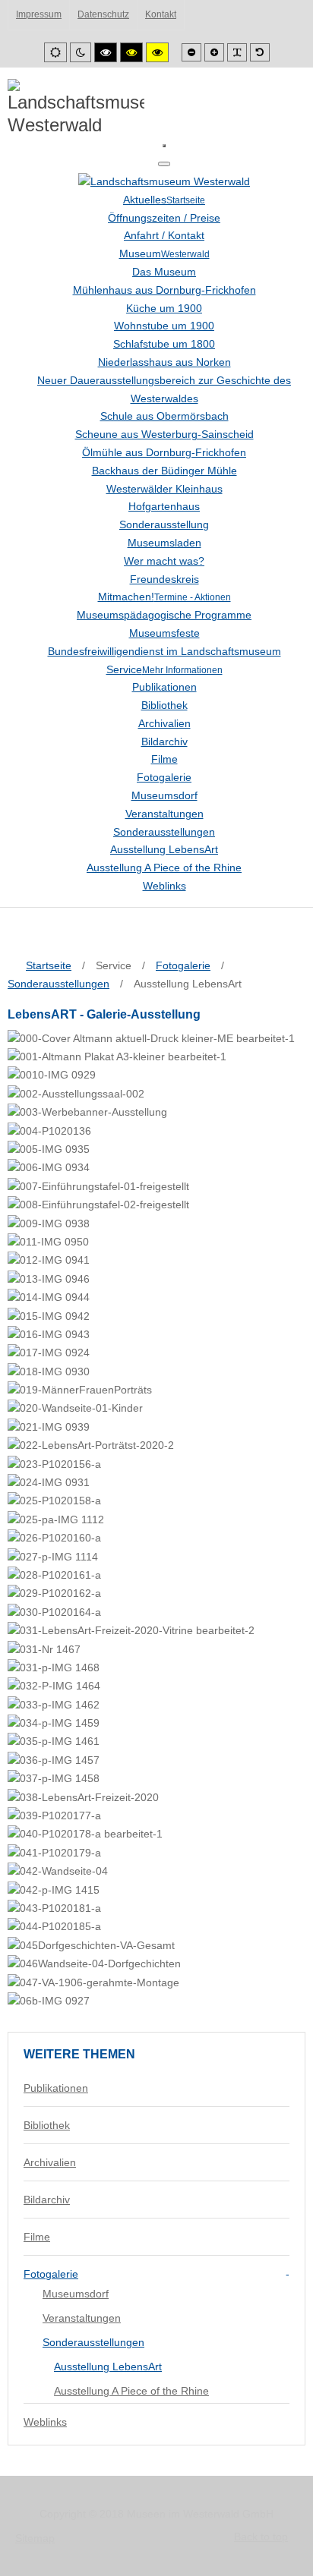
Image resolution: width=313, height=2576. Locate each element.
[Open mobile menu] (164, 146)
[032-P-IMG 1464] (54, 1686)
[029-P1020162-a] (54, 1594)
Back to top (261, 2537)
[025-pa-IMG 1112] (56, 1519)
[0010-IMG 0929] (52, 1075)
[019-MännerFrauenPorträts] (80, 1390)
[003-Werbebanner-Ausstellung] (87, 1113)
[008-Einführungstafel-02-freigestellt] (98, 1205)
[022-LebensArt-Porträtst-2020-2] (91, 1446)
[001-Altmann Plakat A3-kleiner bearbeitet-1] (117, 1057)
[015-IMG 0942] (49, 1316)
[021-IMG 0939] (49, 1427)
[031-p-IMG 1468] (54, 1668)
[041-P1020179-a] (54, 1853)
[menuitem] (164, 200)
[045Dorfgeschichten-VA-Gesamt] (91, 1945)
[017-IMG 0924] (49, 1353)
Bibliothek (47, 2125)
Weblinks (45, 2422)
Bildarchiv (47, 2200)
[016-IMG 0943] (49, 1335)
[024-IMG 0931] (49, 1483)
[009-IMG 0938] (49, 1223)
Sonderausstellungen (93, 2342)
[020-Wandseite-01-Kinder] (75, 1409)
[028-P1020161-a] (54, 1576)
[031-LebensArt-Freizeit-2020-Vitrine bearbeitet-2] (131, 1631)
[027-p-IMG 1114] (53, 1557)
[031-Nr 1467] (44, 1649)
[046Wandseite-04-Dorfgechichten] (94, 1964)
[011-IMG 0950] (48, 1242)
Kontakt (161, 14)
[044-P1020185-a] (54, 1927)
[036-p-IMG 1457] (54, 1760)
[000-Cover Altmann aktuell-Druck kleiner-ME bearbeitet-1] (151, 1038)
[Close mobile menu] (164, 164)
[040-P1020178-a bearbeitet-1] (85, 1834)
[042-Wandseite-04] (58, 1872)
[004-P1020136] (49, 1131)
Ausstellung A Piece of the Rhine (131, 2391)
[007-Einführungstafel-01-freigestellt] (98, 1186)
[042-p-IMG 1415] (54, 1890)
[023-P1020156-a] (54, 1464)
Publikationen (56, 2088)
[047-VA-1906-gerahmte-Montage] (93, 1982)
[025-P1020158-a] (54, 1501)
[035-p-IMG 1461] (54, 1742)
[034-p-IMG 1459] (54, 1724)
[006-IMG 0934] (49, 1168)
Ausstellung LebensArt (108, 2367)
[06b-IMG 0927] (49, 2001)
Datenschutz (103, 14)
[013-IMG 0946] (49, 1279)
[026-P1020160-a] (54, 1538)
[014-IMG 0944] (49, 1298)
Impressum (39, 14)
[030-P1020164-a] (54, 1612)
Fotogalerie (51, 2274)
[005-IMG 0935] (49, 1150)
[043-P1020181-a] (54, 1909)
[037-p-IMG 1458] (54, 1779)
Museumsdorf (76, 2294)
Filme (37, 2237)
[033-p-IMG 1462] (54, 1705)
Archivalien (50, 2162)
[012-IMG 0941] (49, 1261)
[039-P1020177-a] (54, 1816)
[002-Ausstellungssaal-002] (76, 1094)
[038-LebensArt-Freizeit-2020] (83, 1797)
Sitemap (35, 2538)
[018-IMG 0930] (49, 1371)
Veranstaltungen (82, 2318)
